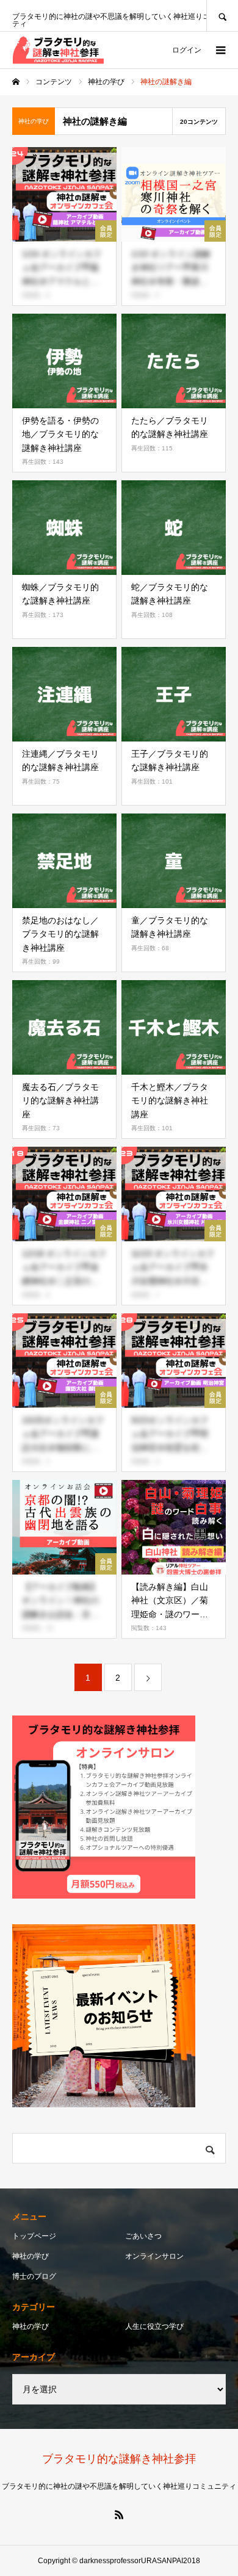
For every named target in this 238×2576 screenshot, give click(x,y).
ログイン (187, 50)
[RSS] (119, 2514)
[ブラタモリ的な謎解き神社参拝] (58, 50)
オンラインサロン (154, 2256)
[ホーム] (16, 82)
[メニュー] (220, 50)
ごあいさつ (143, 2236)
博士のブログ (34, 2276)
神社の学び (31, 2256)
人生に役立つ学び (154, 2326)
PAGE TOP (220, 2484)
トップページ (34, 2236)
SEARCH (222, 16)
